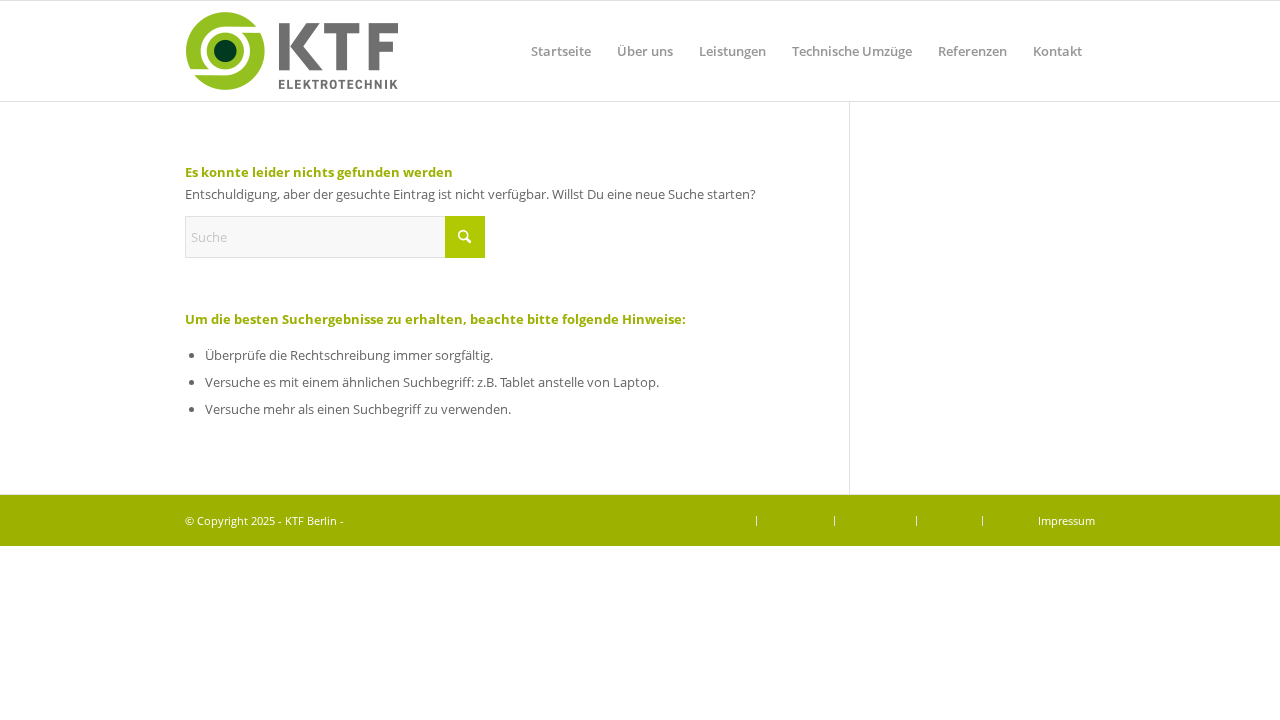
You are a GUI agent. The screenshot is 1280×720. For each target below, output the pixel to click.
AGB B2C (1015, 520)
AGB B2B (949, 520)
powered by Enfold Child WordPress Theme (459, 520)
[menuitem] (561, 51)
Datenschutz (714, 520)
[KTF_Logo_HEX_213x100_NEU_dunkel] (291, 51)
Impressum (1066, 520)
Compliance (875, 520)
